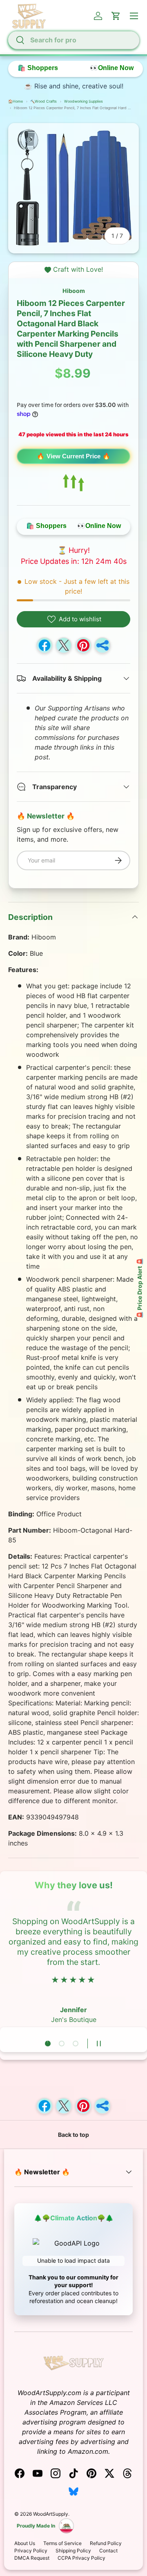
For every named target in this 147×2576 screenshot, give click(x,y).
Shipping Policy (73, 2551)
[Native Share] (102, 645)
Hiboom (74, 291)
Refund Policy (106, 2543)
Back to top (73, 2135)
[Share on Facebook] (45, 645)
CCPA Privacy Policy (81, 2558)
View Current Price (73, 456)
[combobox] (73, 40)
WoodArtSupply (51, 2514)
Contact (108, 2551)
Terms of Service (62, 2543)
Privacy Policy (31, 2551)
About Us (25, 2543)
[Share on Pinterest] (83, 645)
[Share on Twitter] (64, 645)
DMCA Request (32, 2558)
